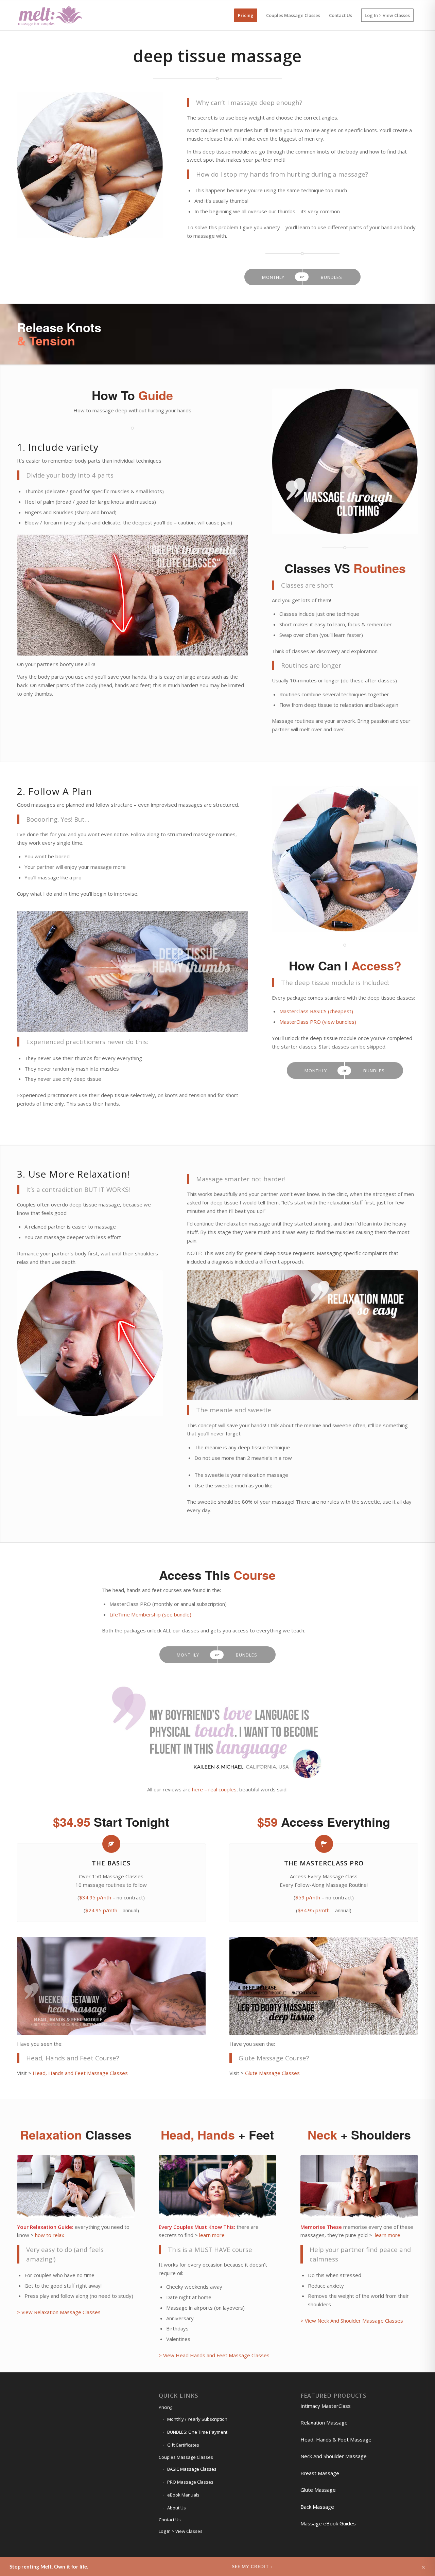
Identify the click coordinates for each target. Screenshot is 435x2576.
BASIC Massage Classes (192, 2469)
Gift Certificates (183, 2445)
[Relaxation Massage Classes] (76, 2187)
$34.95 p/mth (95, 1897)
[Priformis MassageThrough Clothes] (345, 462)
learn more (212, 2235)
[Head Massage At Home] (111, 1986)
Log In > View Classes (181, 2531)
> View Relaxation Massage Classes (59, 2312)
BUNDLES (332, 277)
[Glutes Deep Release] (133, 595)
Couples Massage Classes (186, 2457)
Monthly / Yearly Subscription (197, 2419)
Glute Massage (318, 2490)
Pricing (166, 2407)
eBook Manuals (183, 2495)
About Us (177, 2508)
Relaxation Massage (324, 2422)
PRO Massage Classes (190, 2482)
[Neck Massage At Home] (90, 1343)
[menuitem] (246, 15)
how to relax (50, 2235)
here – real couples (214, 1789)
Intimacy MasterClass (326, 2406)
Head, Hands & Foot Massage (336, 2439)
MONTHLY (273, 277)
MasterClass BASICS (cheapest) (316, 1011)
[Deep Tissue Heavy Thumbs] (133, 971)
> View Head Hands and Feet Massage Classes (214, 2355)
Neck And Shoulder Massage (334, 2456)
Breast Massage (320, 2473)
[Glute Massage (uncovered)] (324, 1986)
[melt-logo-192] (50, 15)
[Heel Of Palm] (345, 859)
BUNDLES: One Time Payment (197, 2432)
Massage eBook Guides (328, 2523)
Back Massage (317, 2507)
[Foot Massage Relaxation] (302, 1335)
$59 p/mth (308, 1897)
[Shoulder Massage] (217, 2187)
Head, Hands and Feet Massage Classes (80, 2073)
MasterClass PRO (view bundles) (318, 1022)
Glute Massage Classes (272, 2073)
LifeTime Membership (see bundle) (150, 1614)
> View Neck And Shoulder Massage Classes (352, 2321)
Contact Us (170, 2520)
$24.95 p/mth (101, 1910)
